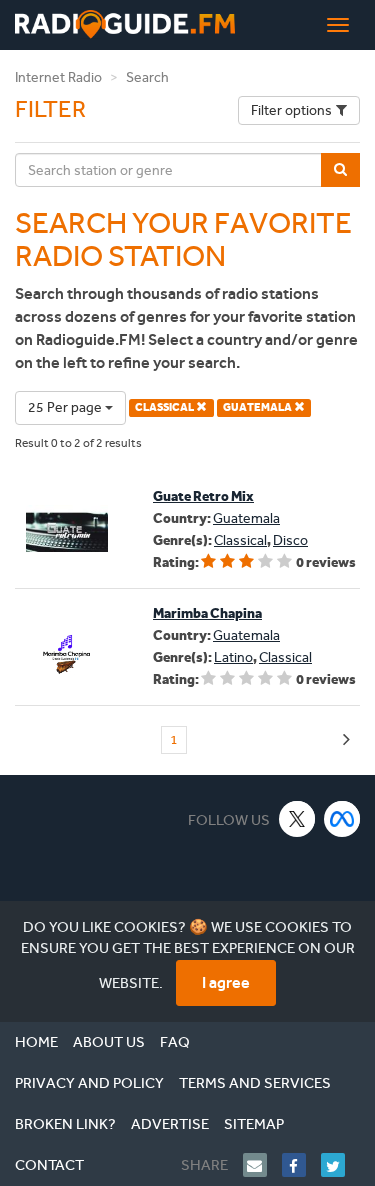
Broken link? (65, 1124)
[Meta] (342, 818)
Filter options (291, 110)
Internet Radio (58, 77)
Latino (233, 657)
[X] (297, 818)
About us (109, 1042)
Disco (290, 540)
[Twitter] (340, 1165)
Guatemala (246, 518)
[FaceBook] (301, 1165)
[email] (262, 1165)
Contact (49, 1165)
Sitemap (254, 1124)
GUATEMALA (258, 407)
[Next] (346, 740)
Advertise (170, 1124)
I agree (226, 982)
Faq (175, 1042)
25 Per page (66, 407)
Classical (240, 540)
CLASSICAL (165, 407)
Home (36, 1042)
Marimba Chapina (207, 613)
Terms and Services (255, 1083)
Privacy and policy (89, 1083)
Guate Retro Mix (203, 496)
